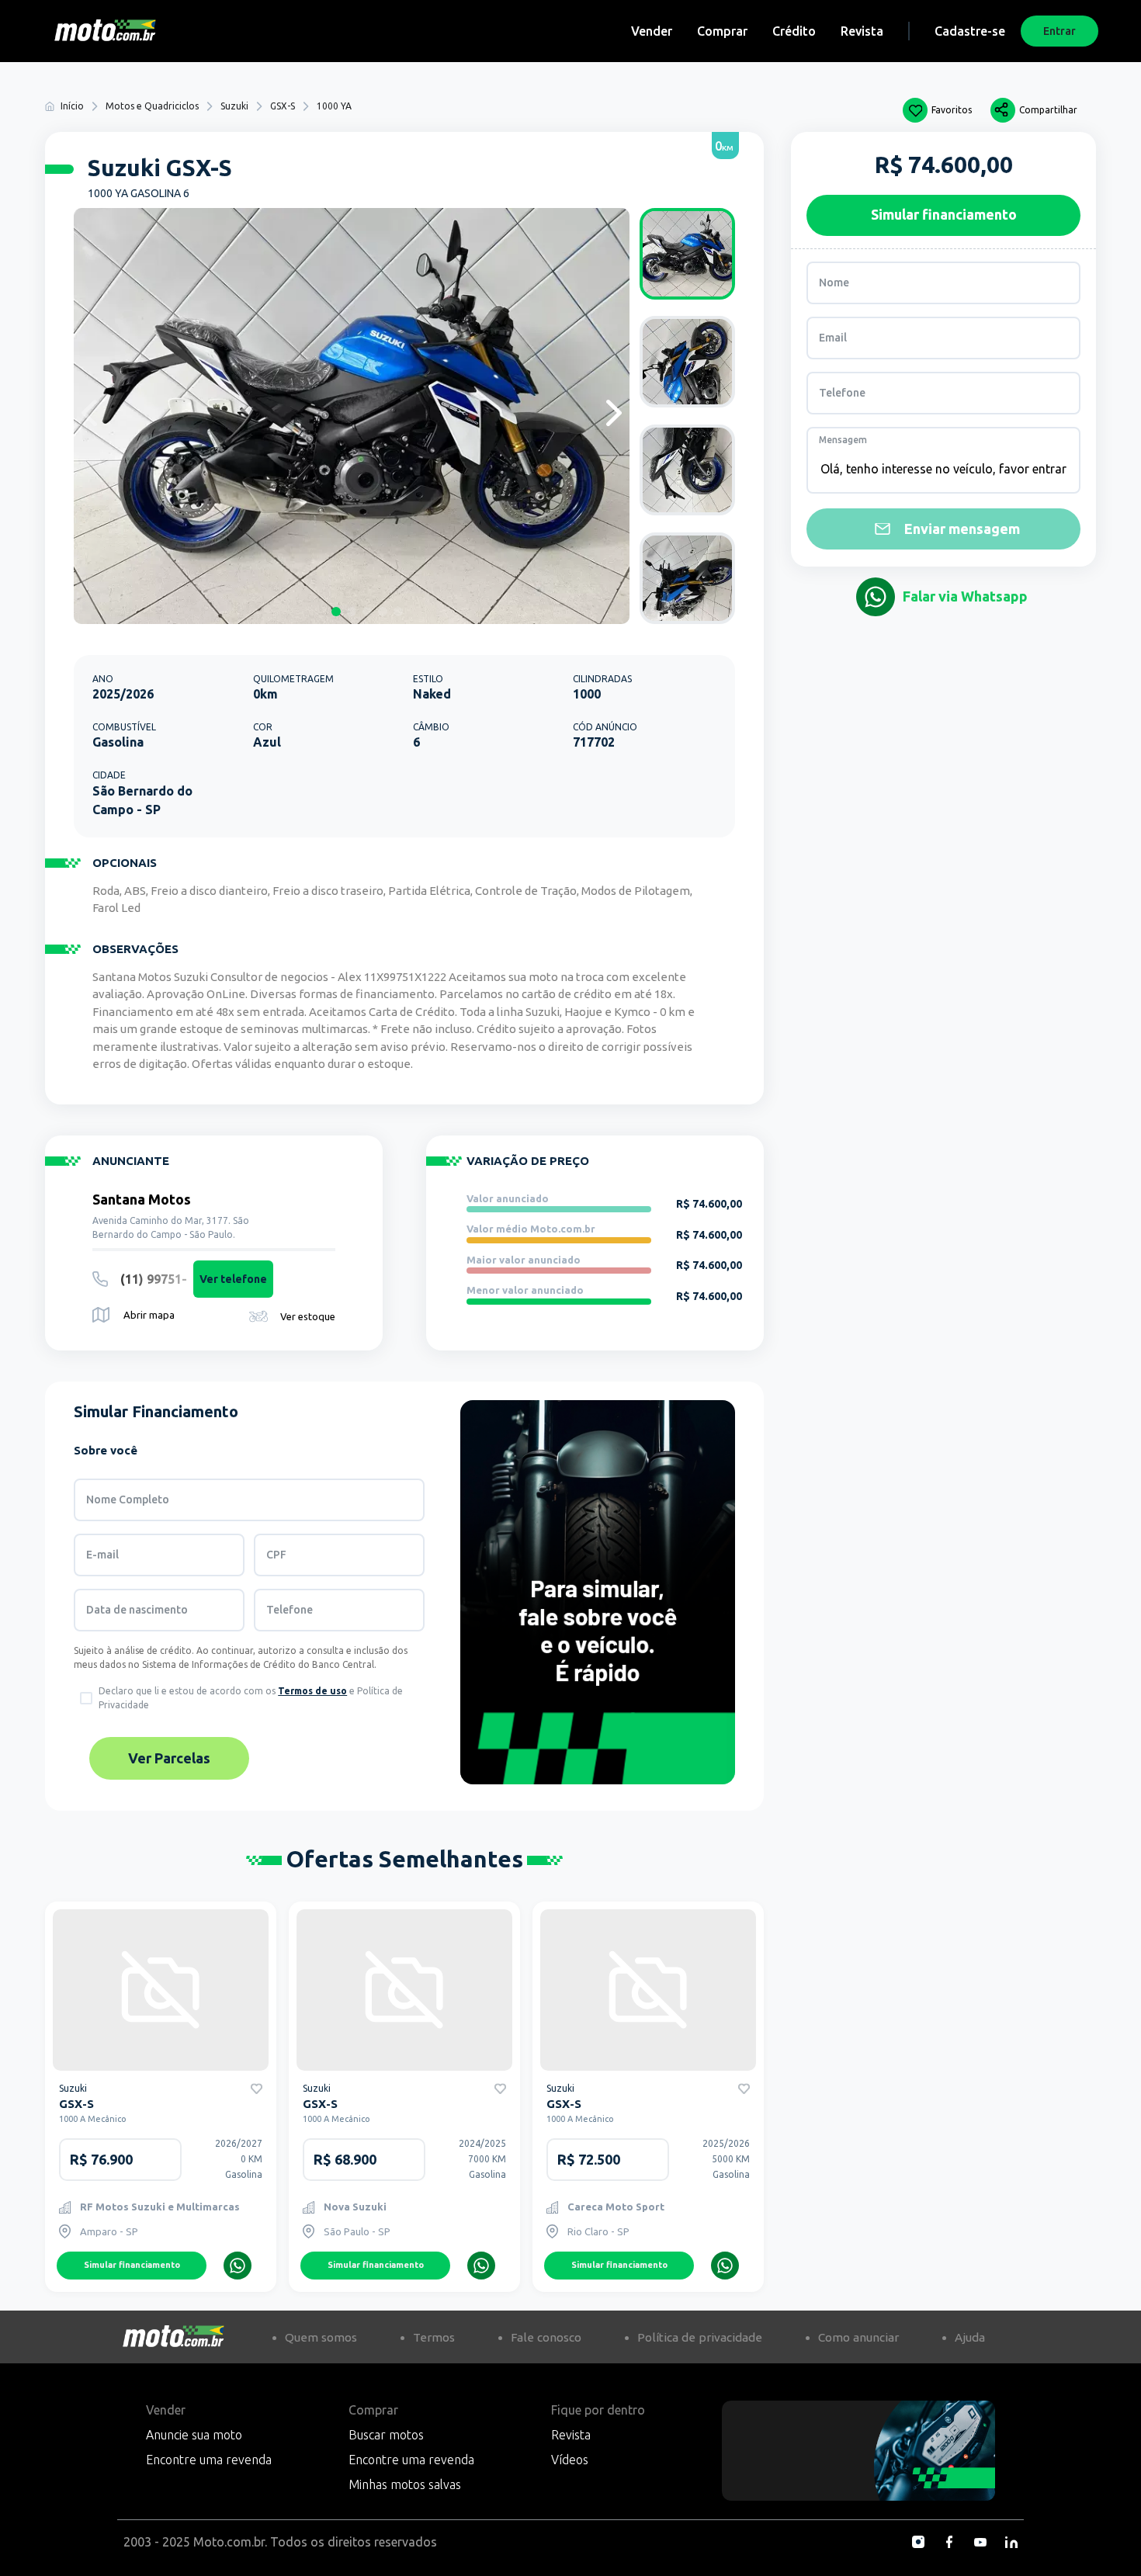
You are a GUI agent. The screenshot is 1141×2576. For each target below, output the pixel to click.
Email (833, 338)
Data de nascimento (137, 1610)
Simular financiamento (132, 2265)
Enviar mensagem (962, 529)
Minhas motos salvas (405, 2484)
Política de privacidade (700, 2337)
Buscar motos (386, 2435)
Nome (834, 283)
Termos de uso (312, 1691)
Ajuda (970, 2337)
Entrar (1059, 31)
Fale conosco (546, 2337)
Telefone (290, 1610)
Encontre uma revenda (209, 2460)
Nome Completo (128, 1499)
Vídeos (570, 2460)
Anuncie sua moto (194, 2435)
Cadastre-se (970, 31)
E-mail (102, 1555)
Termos (434, 2337)
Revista (862, 31)
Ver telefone (233, 1279)
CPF (276, 1555)
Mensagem (843, 440)
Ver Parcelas (169, 1758)
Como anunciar (858, 2337)
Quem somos (321, 2337)
